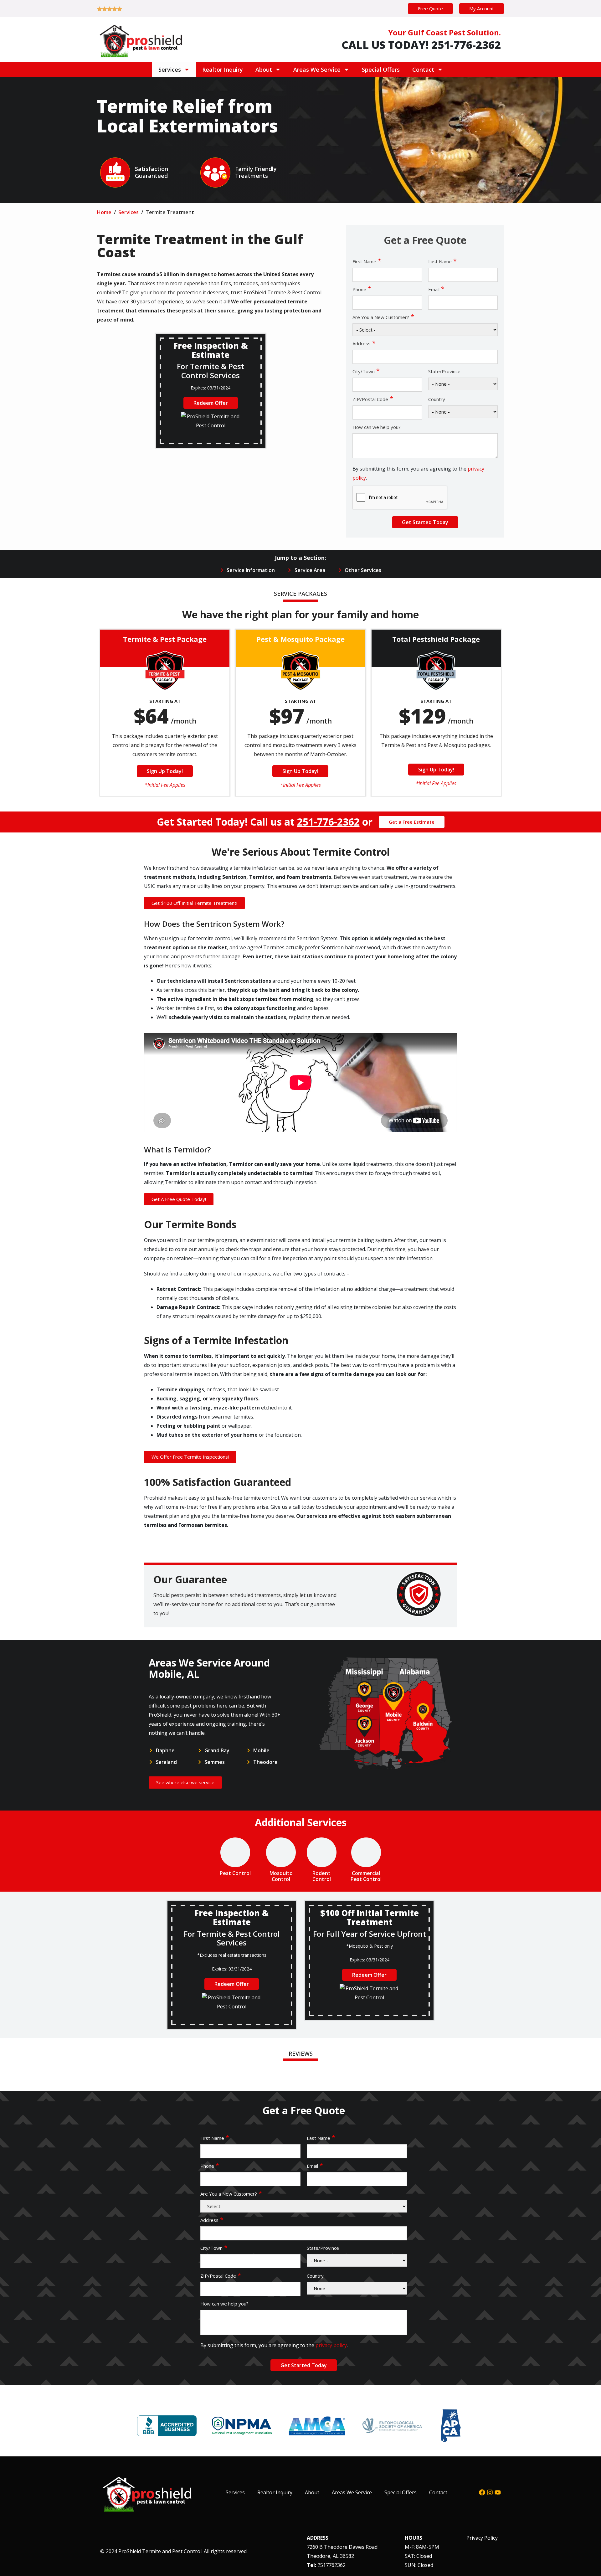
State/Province (444, 371)
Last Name (442, 261)
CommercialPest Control (366, 1876)
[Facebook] (482, 2492)
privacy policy (331, 2345)
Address (364, 343)
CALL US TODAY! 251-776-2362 (421, 45)
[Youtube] (498, 2492)
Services (170, 70)
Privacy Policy (482, 2538)
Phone (362, 289)
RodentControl (322, 1876)
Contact (423, 70)
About (264, 70)
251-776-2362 (328, 822)
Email (436, 289)
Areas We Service (317, 70)
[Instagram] (490, 2492)
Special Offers (381, 70)
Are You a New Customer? (383, 317)
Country (437, 399)
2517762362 (331, 2565)
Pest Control (235, 1873)
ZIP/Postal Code (373, 399)
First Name (367, 261)
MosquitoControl (281, 1876)
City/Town (366, 371)
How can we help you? (377, 427)
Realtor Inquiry (223, 70)
